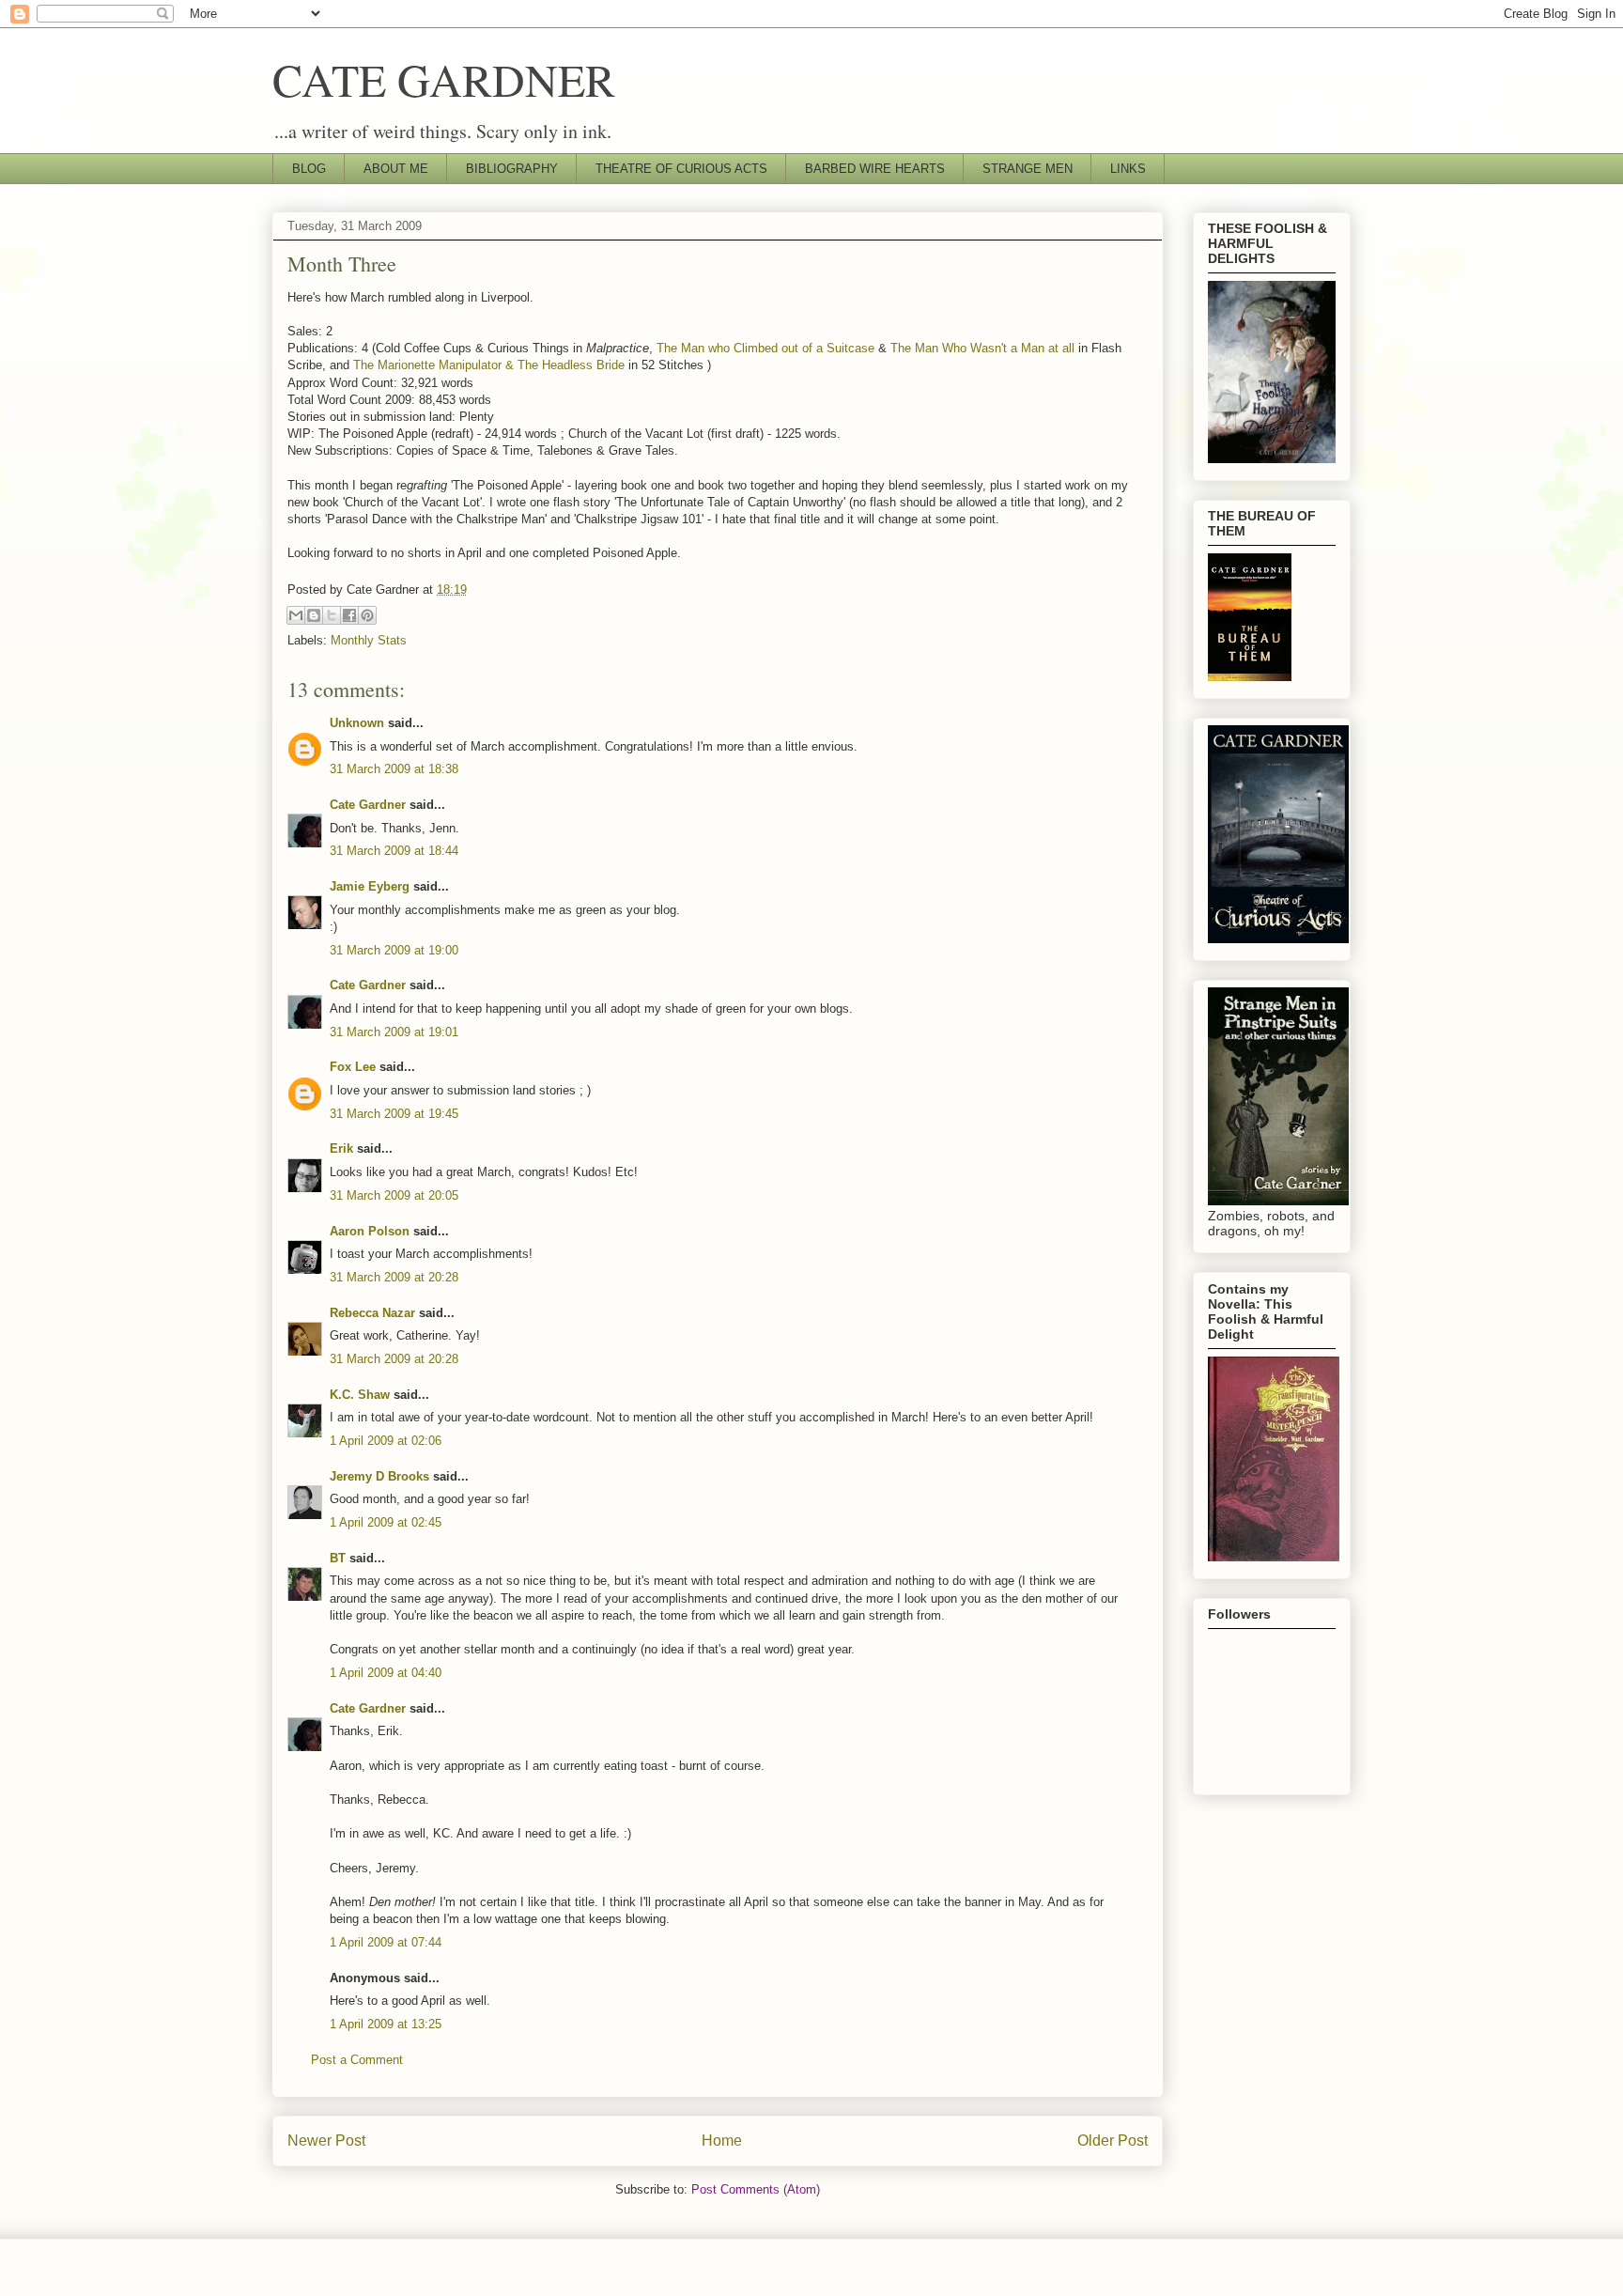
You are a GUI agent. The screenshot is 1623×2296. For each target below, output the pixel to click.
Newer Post (326, 2141)
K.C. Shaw (360, 1395)
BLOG (309, 169)
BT (338, 1558)
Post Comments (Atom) (756, 2189)
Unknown (357, 723)
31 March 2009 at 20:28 (394, 1277)
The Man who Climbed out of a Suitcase (765, 348)
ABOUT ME (396, 169)
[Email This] (296, 615)
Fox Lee (353, 1067)
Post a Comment (357, 2060)
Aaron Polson (370, 1231)
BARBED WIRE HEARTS (875, 169)
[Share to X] (332, 615)
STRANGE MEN (1028, 169)
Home (722, 2141)
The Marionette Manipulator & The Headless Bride (489, 365)
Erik (341, 1148)
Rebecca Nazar (372, 1313)
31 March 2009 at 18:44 (394, 851)
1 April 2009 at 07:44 (386, 1942)
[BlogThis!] (314, 615)
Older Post (1113, 2141)
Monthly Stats (369, 640)
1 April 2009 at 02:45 (386, 1522)
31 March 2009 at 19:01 (394, 1032)
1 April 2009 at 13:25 (386, 2024)
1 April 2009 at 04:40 (386, 1673)
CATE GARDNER (444, 79)
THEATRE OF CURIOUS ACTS (681, 169)
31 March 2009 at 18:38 (394, 769)
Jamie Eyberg (370, 886)
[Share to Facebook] (349, 615)
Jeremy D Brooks (379, 1476)
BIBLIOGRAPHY (512, 169)
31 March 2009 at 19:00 (394, 950)
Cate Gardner (368, 805)
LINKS (1128, 169)
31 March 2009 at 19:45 (394, 1114)
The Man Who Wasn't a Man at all (982, 348)
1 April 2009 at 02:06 (386, 1441)
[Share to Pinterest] (367, 615)
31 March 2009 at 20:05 (394, 1195)
